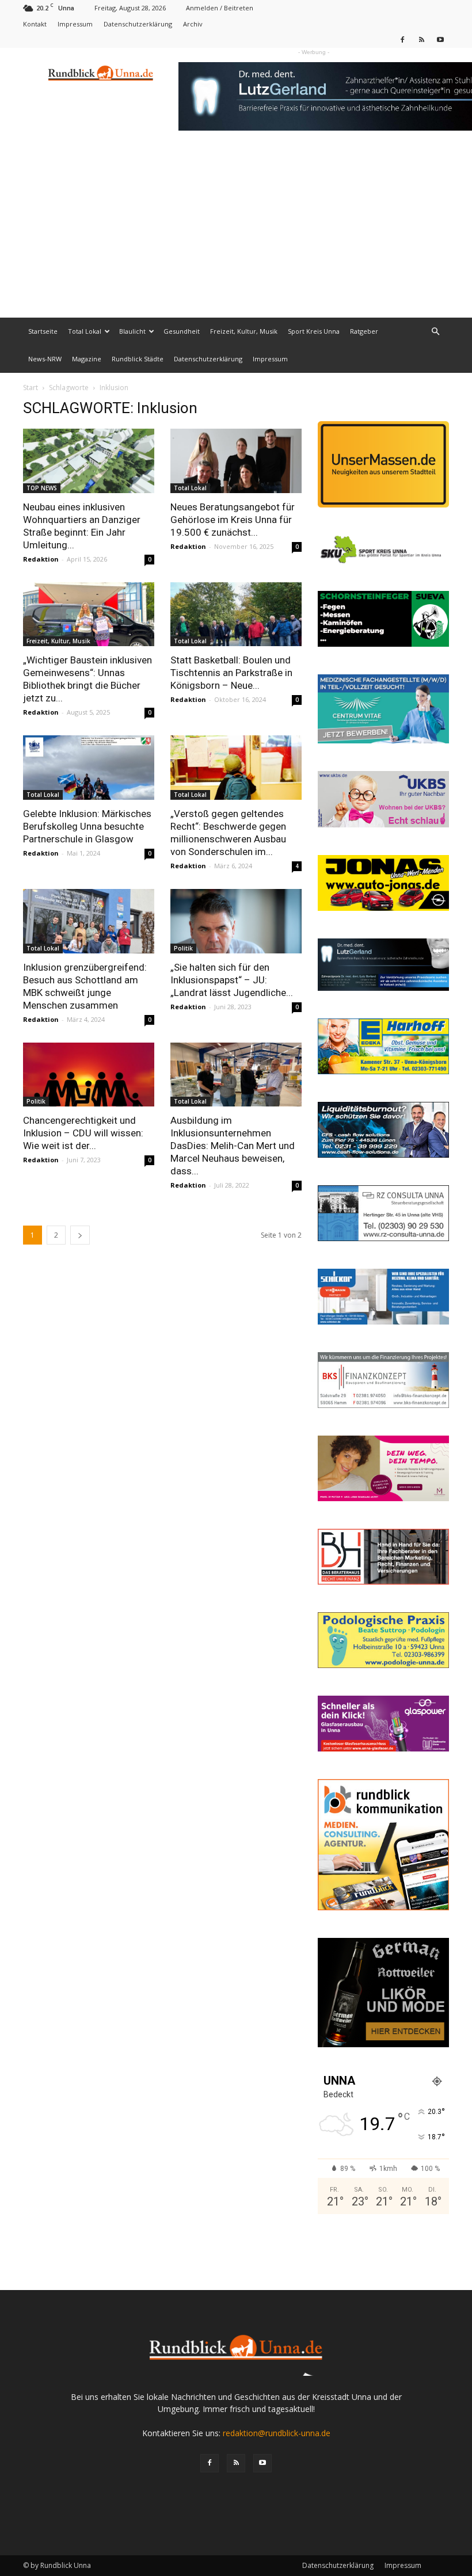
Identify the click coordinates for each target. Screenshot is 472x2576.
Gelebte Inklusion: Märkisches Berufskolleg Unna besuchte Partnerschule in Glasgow (87, 826)
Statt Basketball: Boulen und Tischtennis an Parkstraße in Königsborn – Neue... (231, 673)
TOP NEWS (42, 488)
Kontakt (35, 24)
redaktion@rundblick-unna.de (277, 2433)
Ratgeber (364, 331)
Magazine (87, 359)
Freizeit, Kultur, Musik (244, 331)
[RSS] (421, 39)
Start (31, 388)
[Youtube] (440, 39)
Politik (183, 948)
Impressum (75, 24)
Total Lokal (85, 331)
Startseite (43, 331)
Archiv (193, 24)
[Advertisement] (236, 231)
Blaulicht (132, 331)
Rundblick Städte (138, 359)
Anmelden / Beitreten (220, 8)
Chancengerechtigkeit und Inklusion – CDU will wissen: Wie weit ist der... (83, 1133)
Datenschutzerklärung (138, 24)
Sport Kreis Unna (314, 331)
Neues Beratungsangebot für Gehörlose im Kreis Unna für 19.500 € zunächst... (233, 520)
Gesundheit (182, 331)
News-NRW (45, 359)
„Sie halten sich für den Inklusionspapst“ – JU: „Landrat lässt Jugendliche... (232, 980)
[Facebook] (402, 39)
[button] (435, 332)
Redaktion (41, 559)
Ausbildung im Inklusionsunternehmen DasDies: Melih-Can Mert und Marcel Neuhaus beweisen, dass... (233, 1146)
